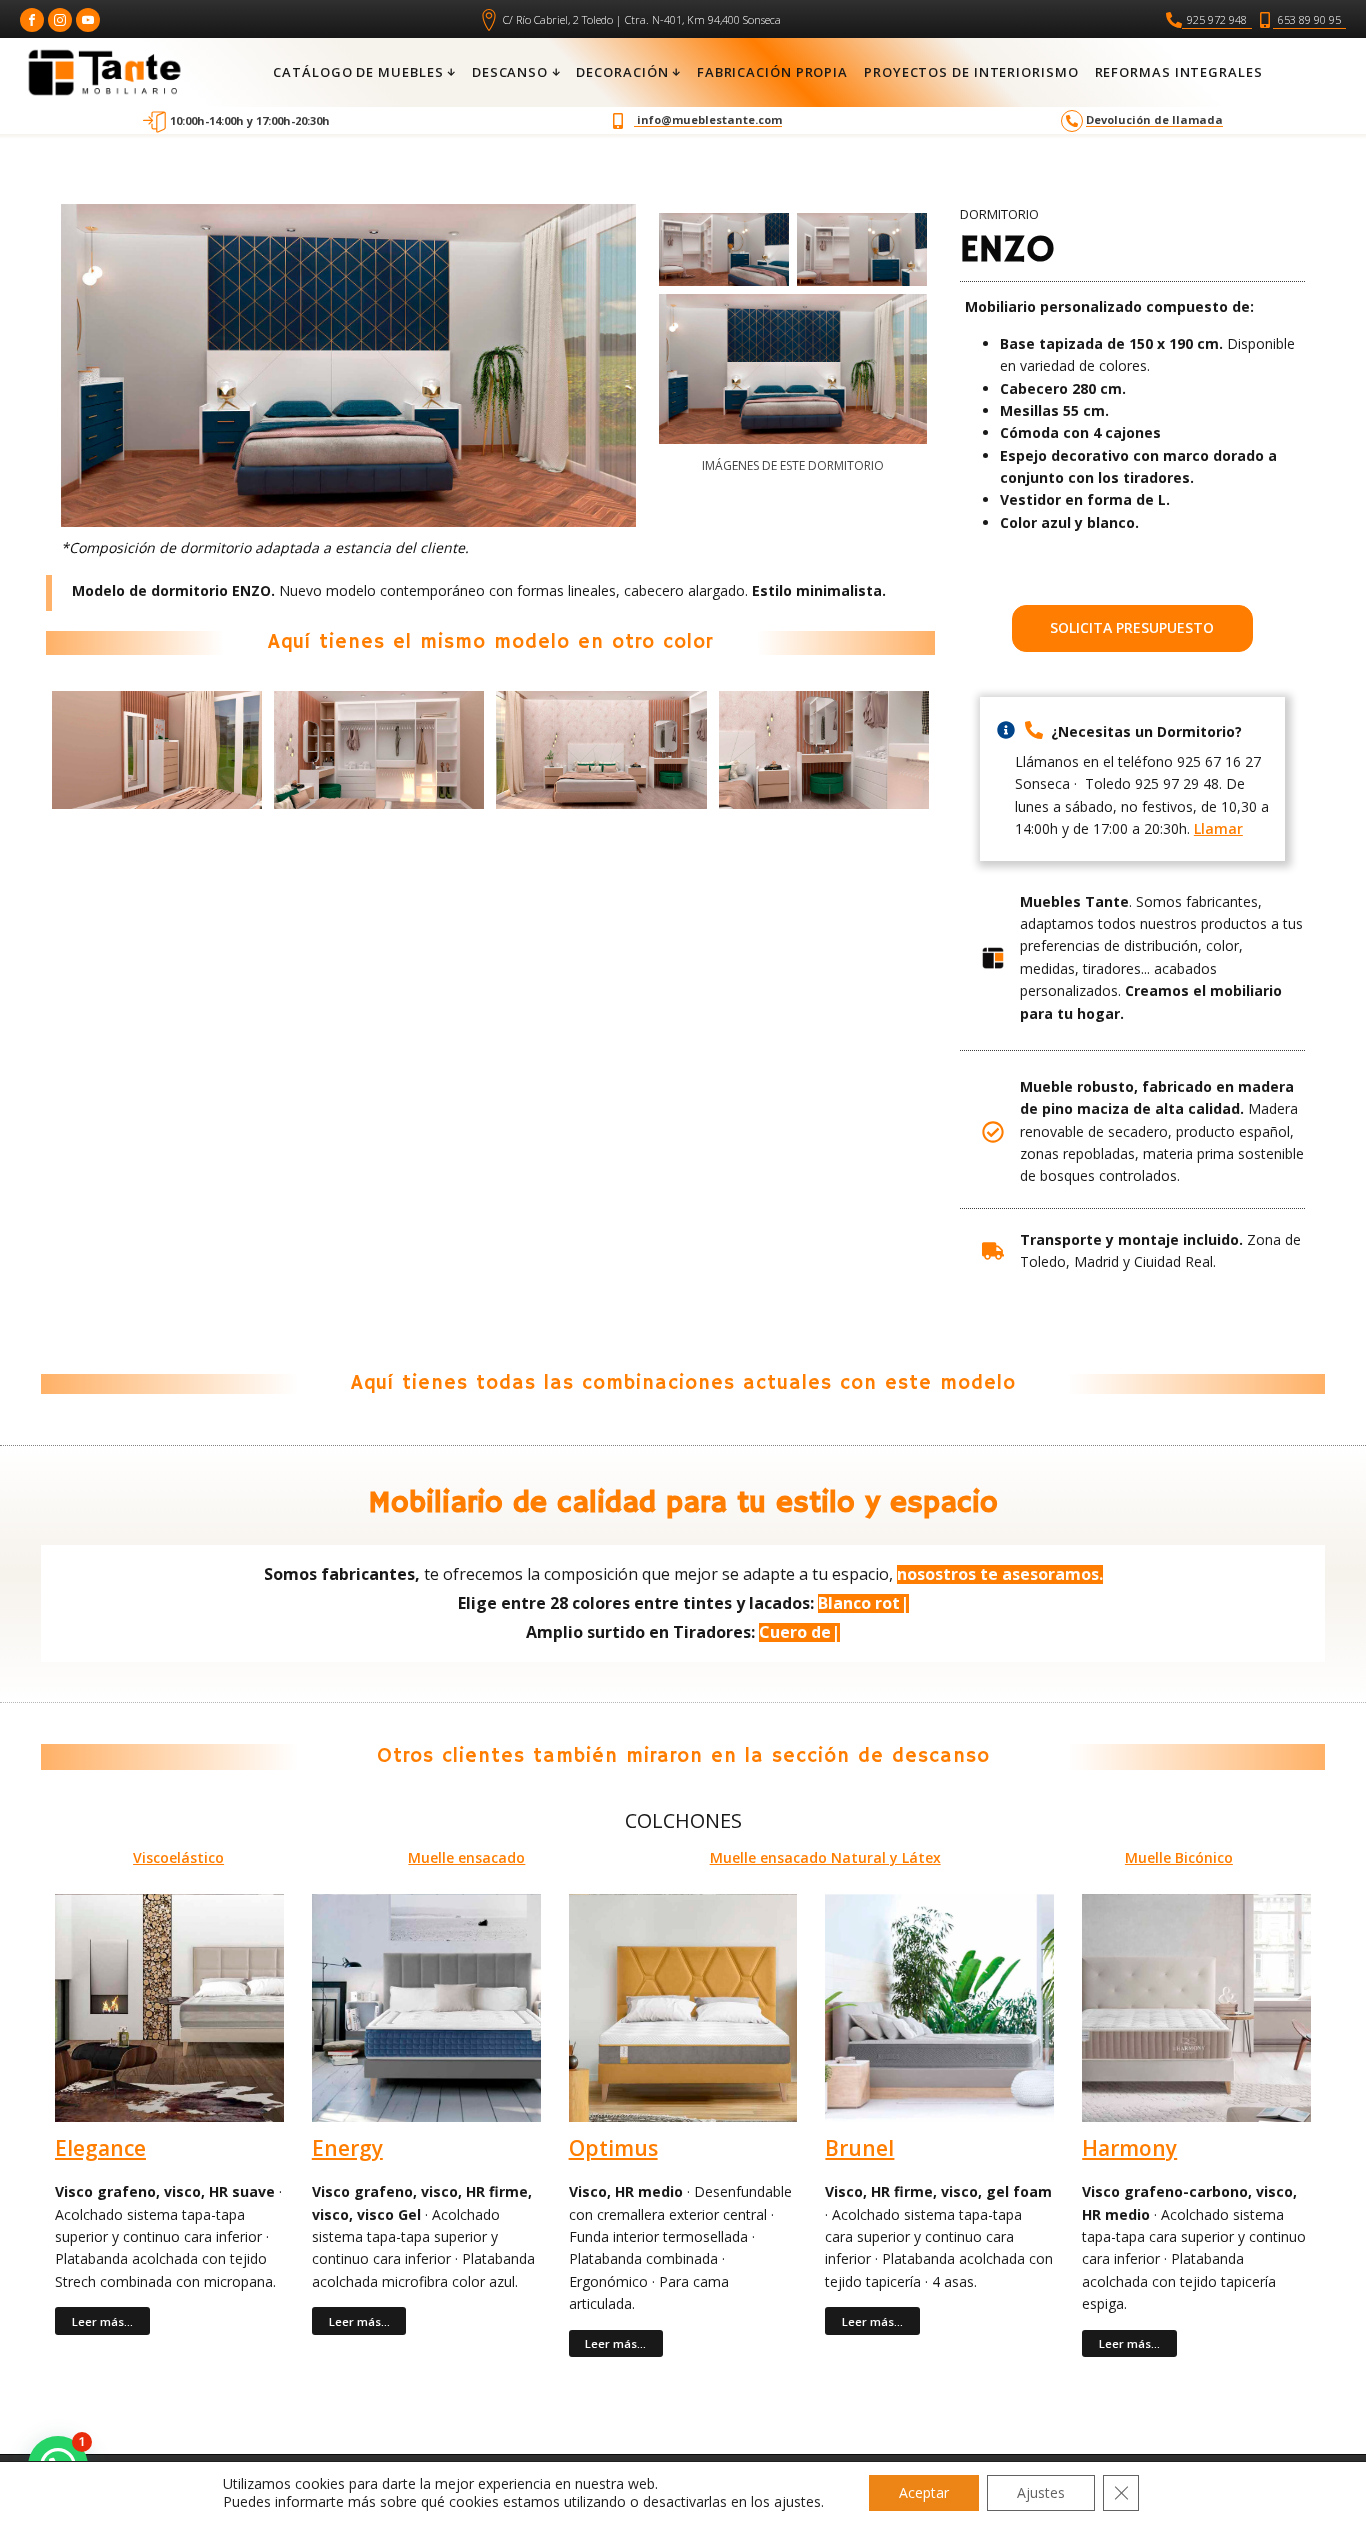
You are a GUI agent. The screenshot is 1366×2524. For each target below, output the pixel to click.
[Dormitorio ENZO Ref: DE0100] (793, 369)
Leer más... (102, 2321)
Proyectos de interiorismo (971, 72)
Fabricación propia (772, 72)
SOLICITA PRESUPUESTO (1132, 627)
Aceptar (924, 2492)
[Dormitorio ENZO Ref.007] (824, 750)
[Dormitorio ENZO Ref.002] (862, 249)
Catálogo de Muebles (358, 72)
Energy (347, 2148)
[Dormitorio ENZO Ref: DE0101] (724, 249)
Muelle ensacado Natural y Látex (825, 1857)
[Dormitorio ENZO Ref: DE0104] (601, 750)
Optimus (613, 2148)
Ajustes (1041, 2492)
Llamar (1218, 828)
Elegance (100, 2148)
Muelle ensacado (466, 1857)
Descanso (510, 72)
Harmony (1129, 2148)
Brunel (859, 2148)
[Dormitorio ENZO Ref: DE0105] (379, 750)
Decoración (622, 72)
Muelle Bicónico (1179, 1857)
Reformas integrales (1179, 72)
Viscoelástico (178, 1857)
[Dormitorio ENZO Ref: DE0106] (157, 750)
